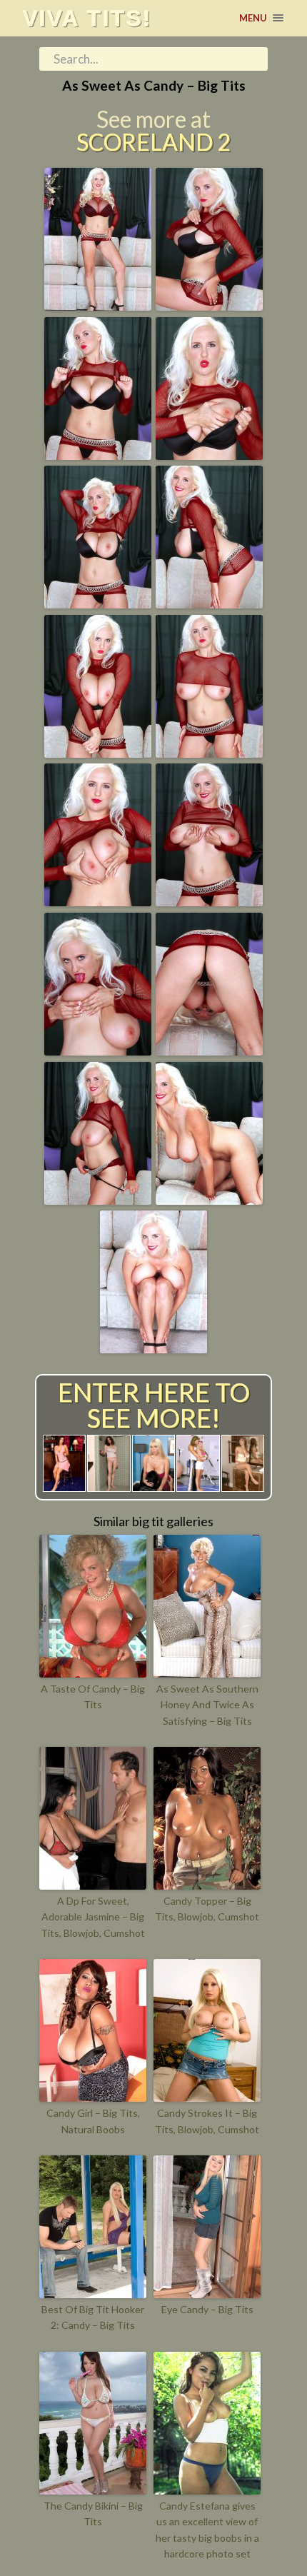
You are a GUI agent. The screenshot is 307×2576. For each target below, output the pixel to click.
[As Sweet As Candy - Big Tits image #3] (98, 455)
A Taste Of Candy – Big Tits (93, 1697)
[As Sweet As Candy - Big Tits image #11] (98, 1051)
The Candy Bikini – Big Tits (93, 2514)
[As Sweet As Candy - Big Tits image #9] (98, 901)
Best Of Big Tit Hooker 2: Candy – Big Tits (93, 2317)
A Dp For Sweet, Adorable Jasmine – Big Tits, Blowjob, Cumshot (93, 1917)
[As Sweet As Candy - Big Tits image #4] (209, 455)
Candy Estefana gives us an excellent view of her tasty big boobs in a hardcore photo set (207, 2530)
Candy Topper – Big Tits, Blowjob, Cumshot (207, 1909)
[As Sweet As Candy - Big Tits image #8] (209, 753)
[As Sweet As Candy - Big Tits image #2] (209, 306)
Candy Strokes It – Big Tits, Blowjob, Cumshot (207, 2121)
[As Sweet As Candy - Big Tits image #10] (209, 901)
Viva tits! (87, 18)
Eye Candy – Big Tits (207, 2309)
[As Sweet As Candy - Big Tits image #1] (98, 306)
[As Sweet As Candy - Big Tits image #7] (98, 753)
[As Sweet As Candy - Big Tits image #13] (98, 1200)
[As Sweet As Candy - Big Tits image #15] (153, 1348)
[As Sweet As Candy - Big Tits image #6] (209, 603)
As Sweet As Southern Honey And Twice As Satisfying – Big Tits (207, 1705)
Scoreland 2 (153, 142)
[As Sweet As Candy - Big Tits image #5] (98, 603)
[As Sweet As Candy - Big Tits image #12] (209, 1051)
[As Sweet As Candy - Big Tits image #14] (209, 1200)
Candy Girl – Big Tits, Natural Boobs (93, 2121)
